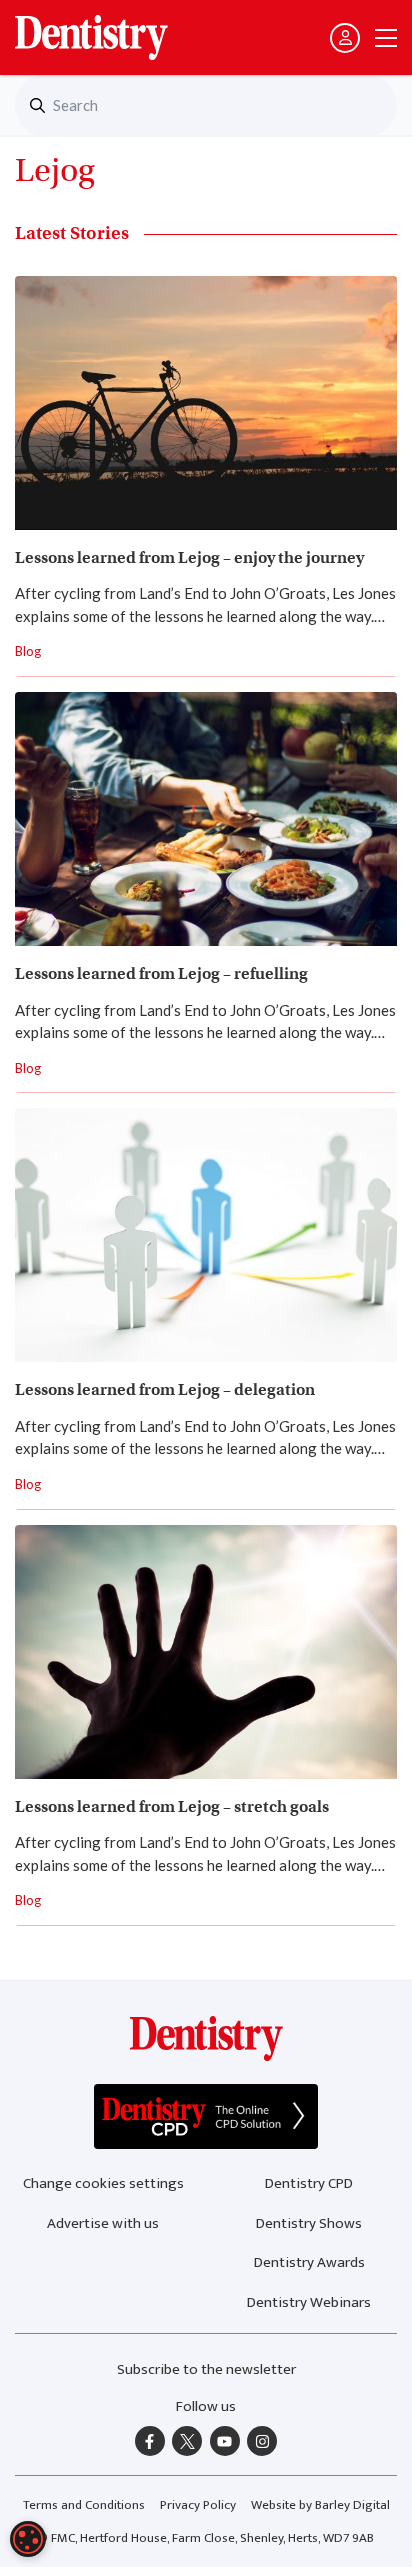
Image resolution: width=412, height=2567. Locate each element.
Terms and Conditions (84, 2505)
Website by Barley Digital (320, 2505)
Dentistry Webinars (309, 2302)
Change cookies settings (103, 2183)
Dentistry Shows (309, 2223)
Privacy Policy (198, 2505)
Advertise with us (103, 2223)
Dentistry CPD (309, 2183)
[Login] (345, 38)
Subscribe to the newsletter (206, 2369)
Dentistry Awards (309, 2262)
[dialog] (28, 2539)
